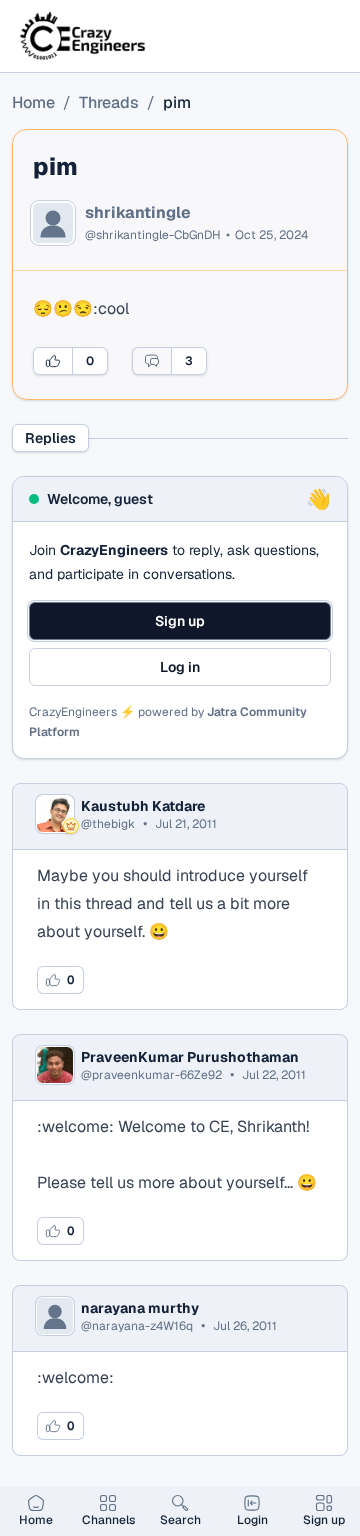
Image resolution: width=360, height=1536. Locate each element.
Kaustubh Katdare (143, 806)
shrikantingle (138, 213)
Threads (109, 102)
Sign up (180, 621)
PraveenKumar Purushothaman (190, 1057)
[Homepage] (84, 36)
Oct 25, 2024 (271, 235)
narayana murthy (140, 1308)
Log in (180, 667)
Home (33, 102)
